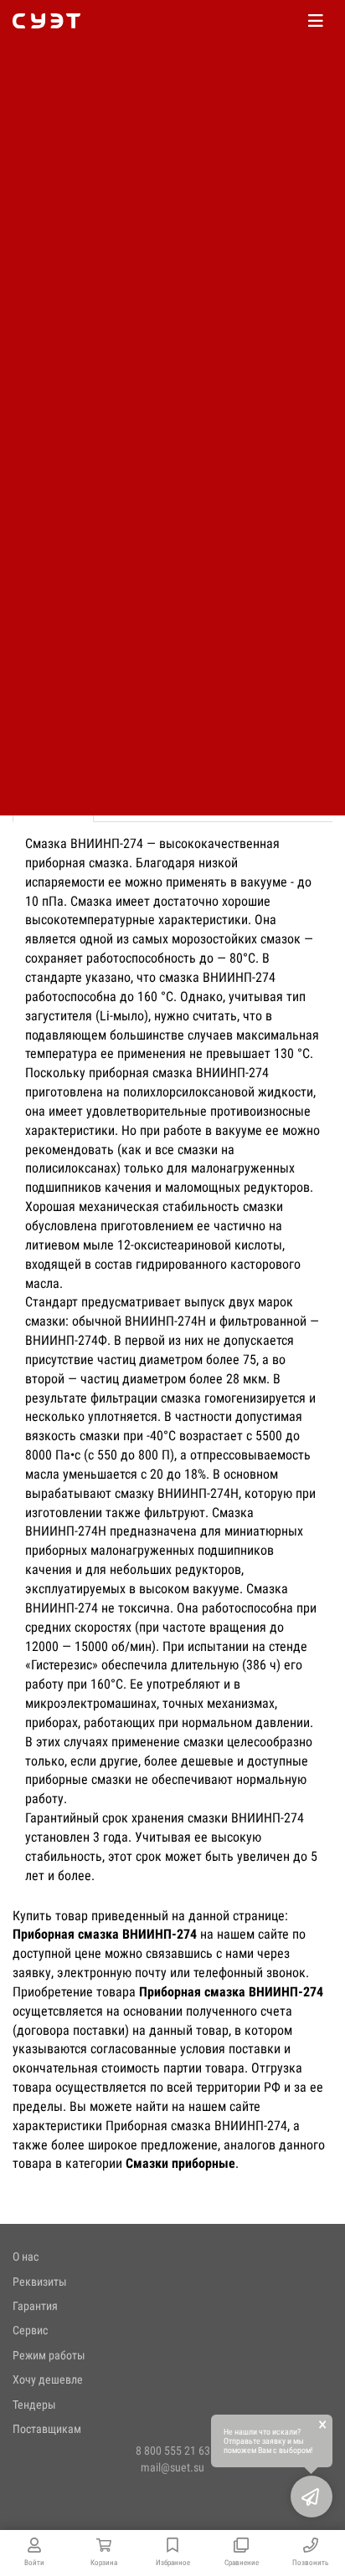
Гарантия (35, 2306)
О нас (26, 2257)
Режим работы (49, 2355)
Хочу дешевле (48, 2379)
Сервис (30, 2330)
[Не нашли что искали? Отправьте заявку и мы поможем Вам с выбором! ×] (312, 2497)
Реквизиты (40, 2282)
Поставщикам (47, 2429)
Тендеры (34, 2405)
